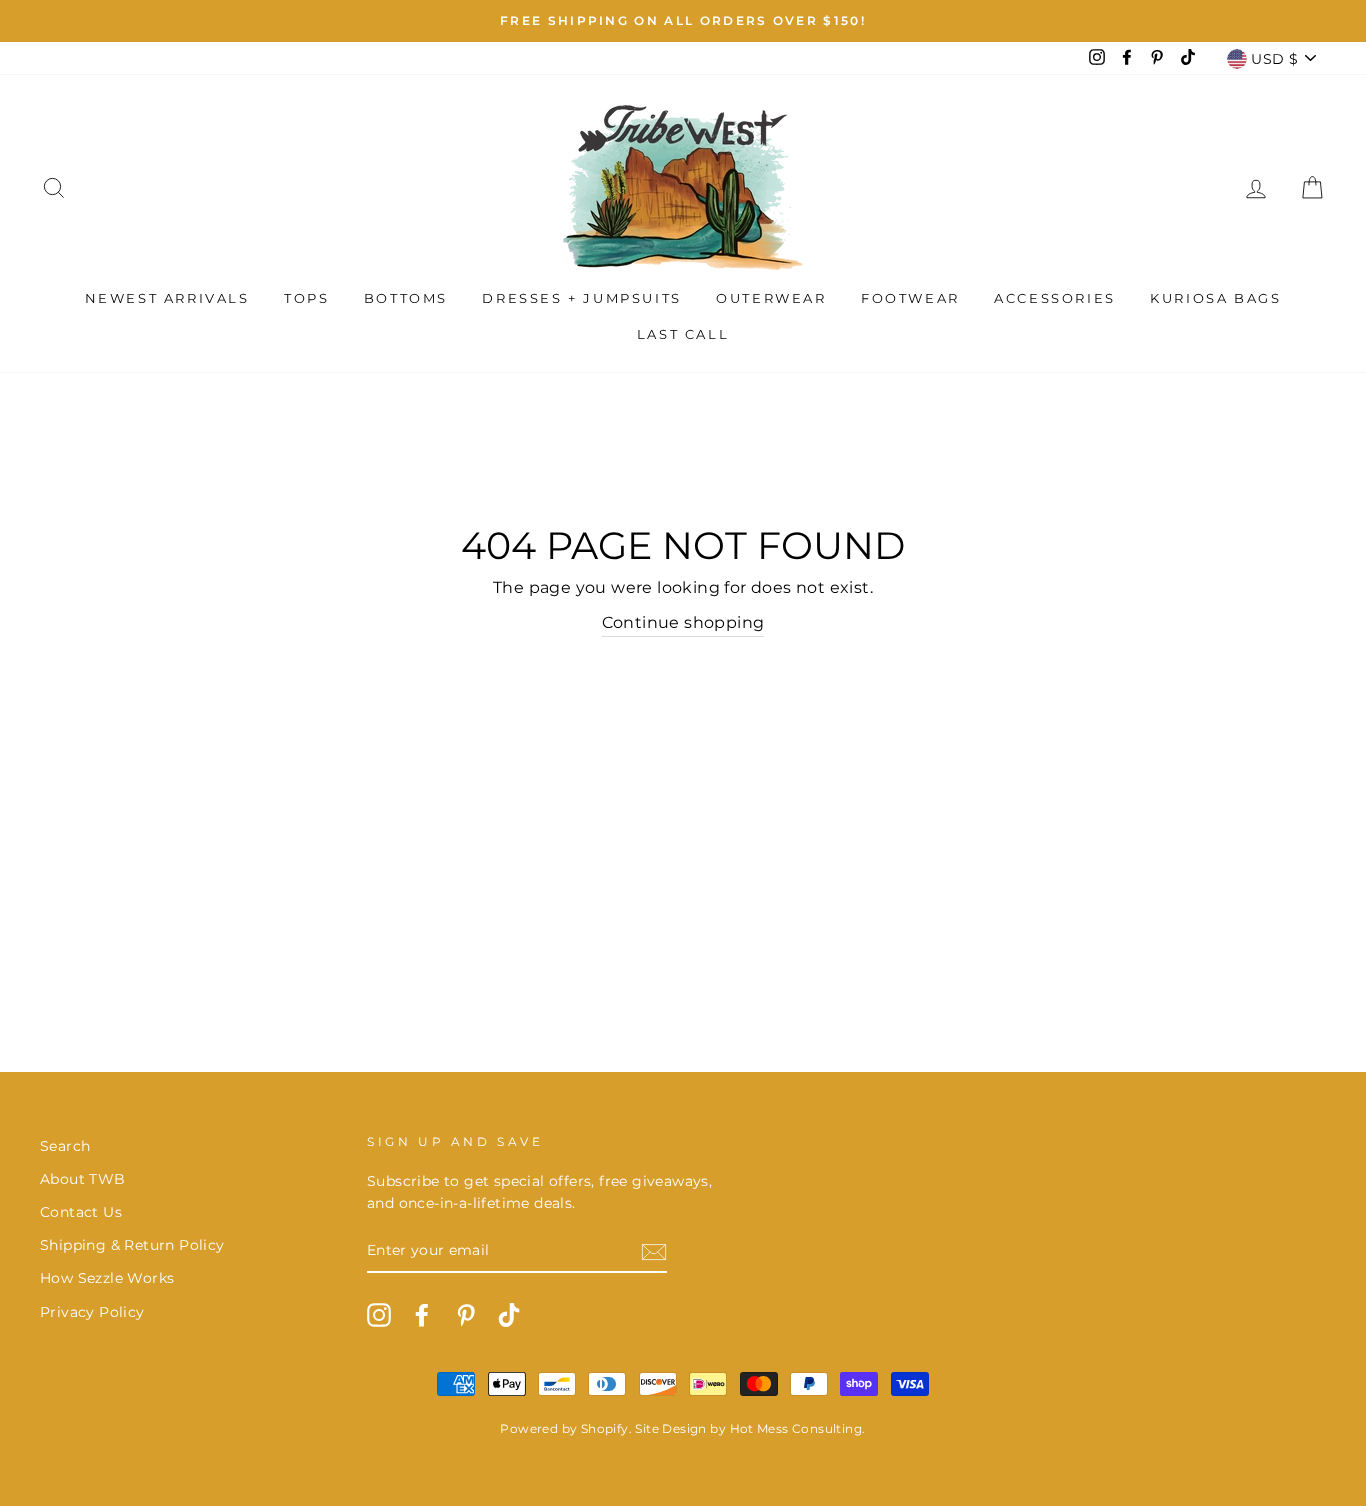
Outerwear (771, 298)
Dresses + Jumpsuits (581, 298)
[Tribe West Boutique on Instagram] (379, 1315)
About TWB (83, 1179)
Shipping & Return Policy (132, 1245)
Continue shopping (683, 622)
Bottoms (406, 298)
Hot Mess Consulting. (798, 1428)
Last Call (683, 334)
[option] (683, 21)
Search (65, 1146)
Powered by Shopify (564, 1428)
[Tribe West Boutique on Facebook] (422, 1315)
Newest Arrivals (167, 298)
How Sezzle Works (107, 1278)
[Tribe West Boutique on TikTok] (509, 1315)
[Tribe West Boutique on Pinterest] (466, 1315)
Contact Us (81, 1212)
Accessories (1055, 298)
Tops (306, 298)
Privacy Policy (92, 1312)
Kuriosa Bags (1215, 298)
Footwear (910, 298)
